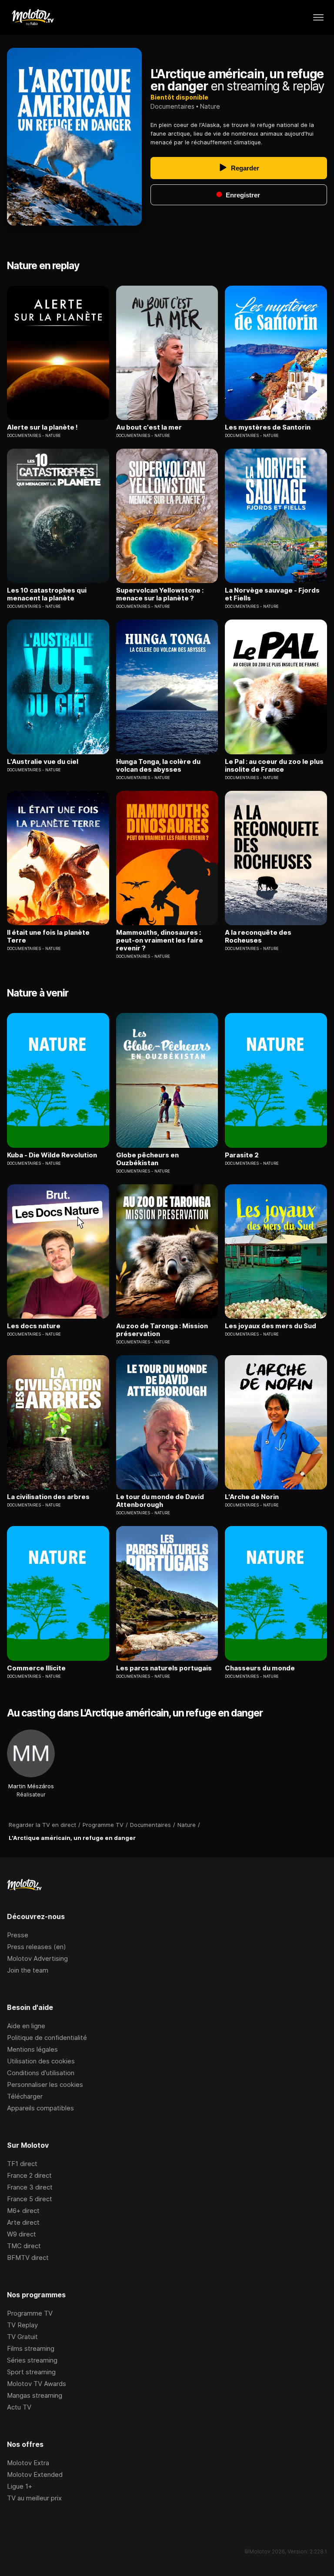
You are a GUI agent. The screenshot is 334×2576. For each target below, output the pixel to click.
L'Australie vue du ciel (43, 762)
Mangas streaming (35, 2395)
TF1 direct (22, 2164)
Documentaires (172, 106)
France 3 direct (30, 2187)
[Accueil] (32, 17)
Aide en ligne (26, 2026)
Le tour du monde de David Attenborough (160, 1501)
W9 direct (22, 2234)
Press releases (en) (37, 1947)
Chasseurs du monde (260, 1668)
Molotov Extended (35, 2474)
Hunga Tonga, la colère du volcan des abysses (158, 766)
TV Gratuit (22, 2337)
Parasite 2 (242, 1155)
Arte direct (23, 2222)
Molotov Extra (28, 2463)
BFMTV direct (28, 2258)
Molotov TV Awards (37, 2384)
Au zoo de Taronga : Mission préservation (162, 1330)
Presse (18, 1935)
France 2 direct (29, 2175)
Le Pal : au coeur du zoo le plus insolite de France (274, 766)
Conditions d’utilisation (41, 2073)
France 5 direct (30, 2199)
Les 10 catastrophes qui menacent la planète (47, 594)
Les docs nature (34, 1326)
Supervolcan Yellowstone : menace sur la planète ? (160, 594)
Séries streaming (32, 2360)
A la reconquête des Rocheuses (258, 936)
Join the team (28, 1970)
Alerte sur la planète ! (42, 427)
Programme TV (30, 2313)
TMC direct (24, 2246)
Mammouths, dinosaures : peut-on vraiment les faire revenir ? (160, 940)
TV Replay (22, 2325)
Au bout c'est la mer (149, 427)
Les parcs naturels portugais (164, 1668)
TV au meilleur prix (34, 2498)
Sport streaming (31, 2372)
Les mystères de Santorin (268, 427)
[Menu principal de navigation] (318, 17)
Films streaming (31, 2348)
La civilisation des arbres (48, 1497)
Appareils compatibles (40, 2108)
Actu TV (19, 2407)
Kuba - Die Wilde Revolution (52, 1155)
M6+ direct (23, 2211)
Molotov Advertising (37, 1958)
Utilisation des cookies (41, 2061)
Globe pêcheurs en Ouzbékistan (147, 1159)
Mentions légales (32, 2049)
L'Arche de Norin (252, 1497)
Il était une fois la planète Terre (48, 936)
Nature (210, 106)
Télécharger (25, 2096)
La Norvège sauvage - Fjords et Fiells (272, 594)
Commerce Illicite (36, 1668)
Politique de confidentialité (47, 2038)
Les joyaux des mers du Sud (271, 1326)
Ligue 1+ (20, 2486)
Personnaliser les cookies (45, 2084)
